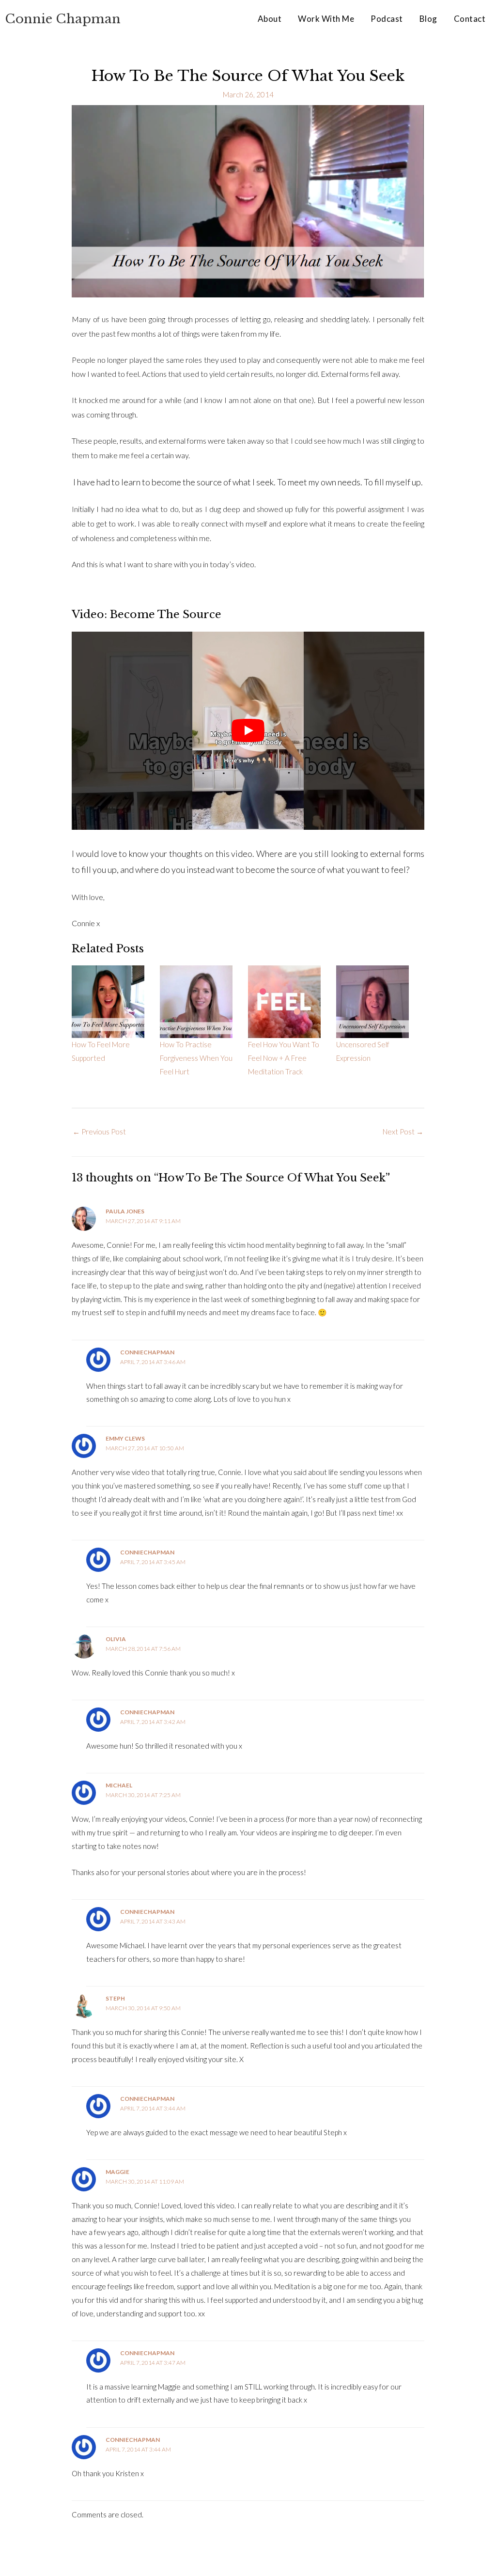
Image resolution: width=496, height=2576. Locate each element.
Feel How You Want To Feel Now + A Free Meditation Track (284, 1058)
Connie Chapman (63, 19)
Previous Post (99, 1132)
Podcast (387, 19)
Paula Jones (125, 1211)
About (270, 19)
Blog (428, 19)
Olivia (116, 1639)
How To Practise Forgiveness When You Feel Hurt (196, 1058)
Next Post (403, 1132)
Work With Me (326, 19)
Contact (470, 19)
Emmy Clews (125, 1438)
